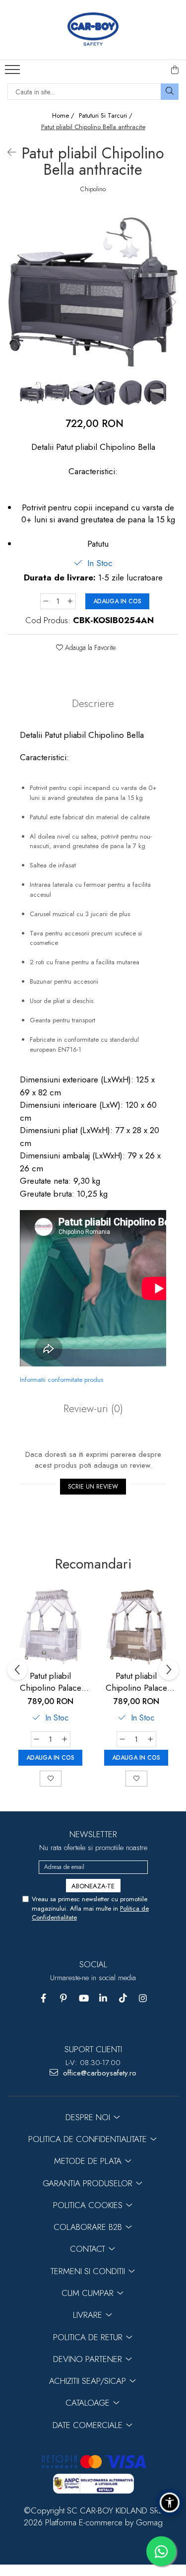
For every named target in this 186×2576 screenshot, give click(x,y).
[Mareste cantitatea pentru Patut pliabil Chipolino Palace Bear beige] (151, 1739)
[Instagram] (143, 1998)
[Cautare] (170, 92)
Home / (64, 116)
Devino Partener (89, 2359)
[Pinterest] (63, 1998)
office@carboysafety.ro (98, 2073)
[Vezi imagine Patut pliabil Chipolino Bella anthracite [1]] (57, 393)
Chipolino (93, 189)
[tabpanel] (93, 292)
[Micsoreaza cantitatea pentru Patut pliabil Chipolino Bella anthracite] (46, 601)
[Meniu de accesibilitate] (170, 2503)
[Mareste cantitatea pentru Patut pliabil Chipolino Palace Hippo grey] (65, 1739)
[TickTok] (123, 1998)
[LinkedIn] (103, 1998)
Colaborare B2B (89, 2227)
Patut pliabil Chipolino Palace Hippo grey (51, 1682)
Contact (89, 2249)
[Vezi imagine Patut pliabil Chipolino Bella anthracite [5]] (156, 393)
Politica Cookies (89, 2205)
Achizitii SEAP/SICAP (89, 2381)
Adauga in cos (117, 601)
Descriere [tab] (93, 704)
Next (171, 302)
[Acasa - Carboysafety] (93, 30)
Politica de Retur (89, 2337)
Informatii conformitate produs (62, 1380)
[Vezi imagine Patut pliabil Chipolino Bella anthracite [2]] (82, 393)
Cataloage (89, 2403)
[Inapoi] (7, 153)
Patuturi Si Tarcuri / (107, 116)
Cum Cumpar (89, 2293)
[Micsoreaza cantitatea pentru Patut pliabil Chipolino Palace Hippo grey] (36, 1739)
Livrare (89, 2315)
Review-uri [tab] (93, 1409)
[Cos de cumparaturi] (175, 70)
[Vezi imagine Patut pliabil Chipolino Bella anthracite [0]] (32, 393)
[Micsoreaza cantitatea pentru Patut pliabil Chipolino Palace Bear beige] (122, 1739)
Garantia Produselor (89, 2183)
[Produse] (14, 72)
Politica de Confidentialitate (89, 2139)
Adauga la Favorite (89, 647)
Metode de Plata (89, 2161)
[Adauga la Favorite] (51, 1779)
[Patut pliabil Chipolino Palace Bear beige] (136, 1627)
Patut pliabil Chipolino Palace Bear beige (136, 1682)
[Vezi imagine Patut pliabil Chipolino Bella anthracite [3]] (107, 393)
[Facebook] (43, 1998)
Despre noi (89, 2117)
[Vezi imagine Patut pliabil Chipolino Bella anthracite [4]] (131, 393)
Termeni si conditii (89, 2271)
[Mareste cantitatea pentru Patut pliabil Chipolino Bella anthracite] (70, 601)
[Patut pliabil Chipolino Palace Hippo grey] (50, 1627)
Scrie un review (93, 1487)
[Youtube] (83, 1998)
